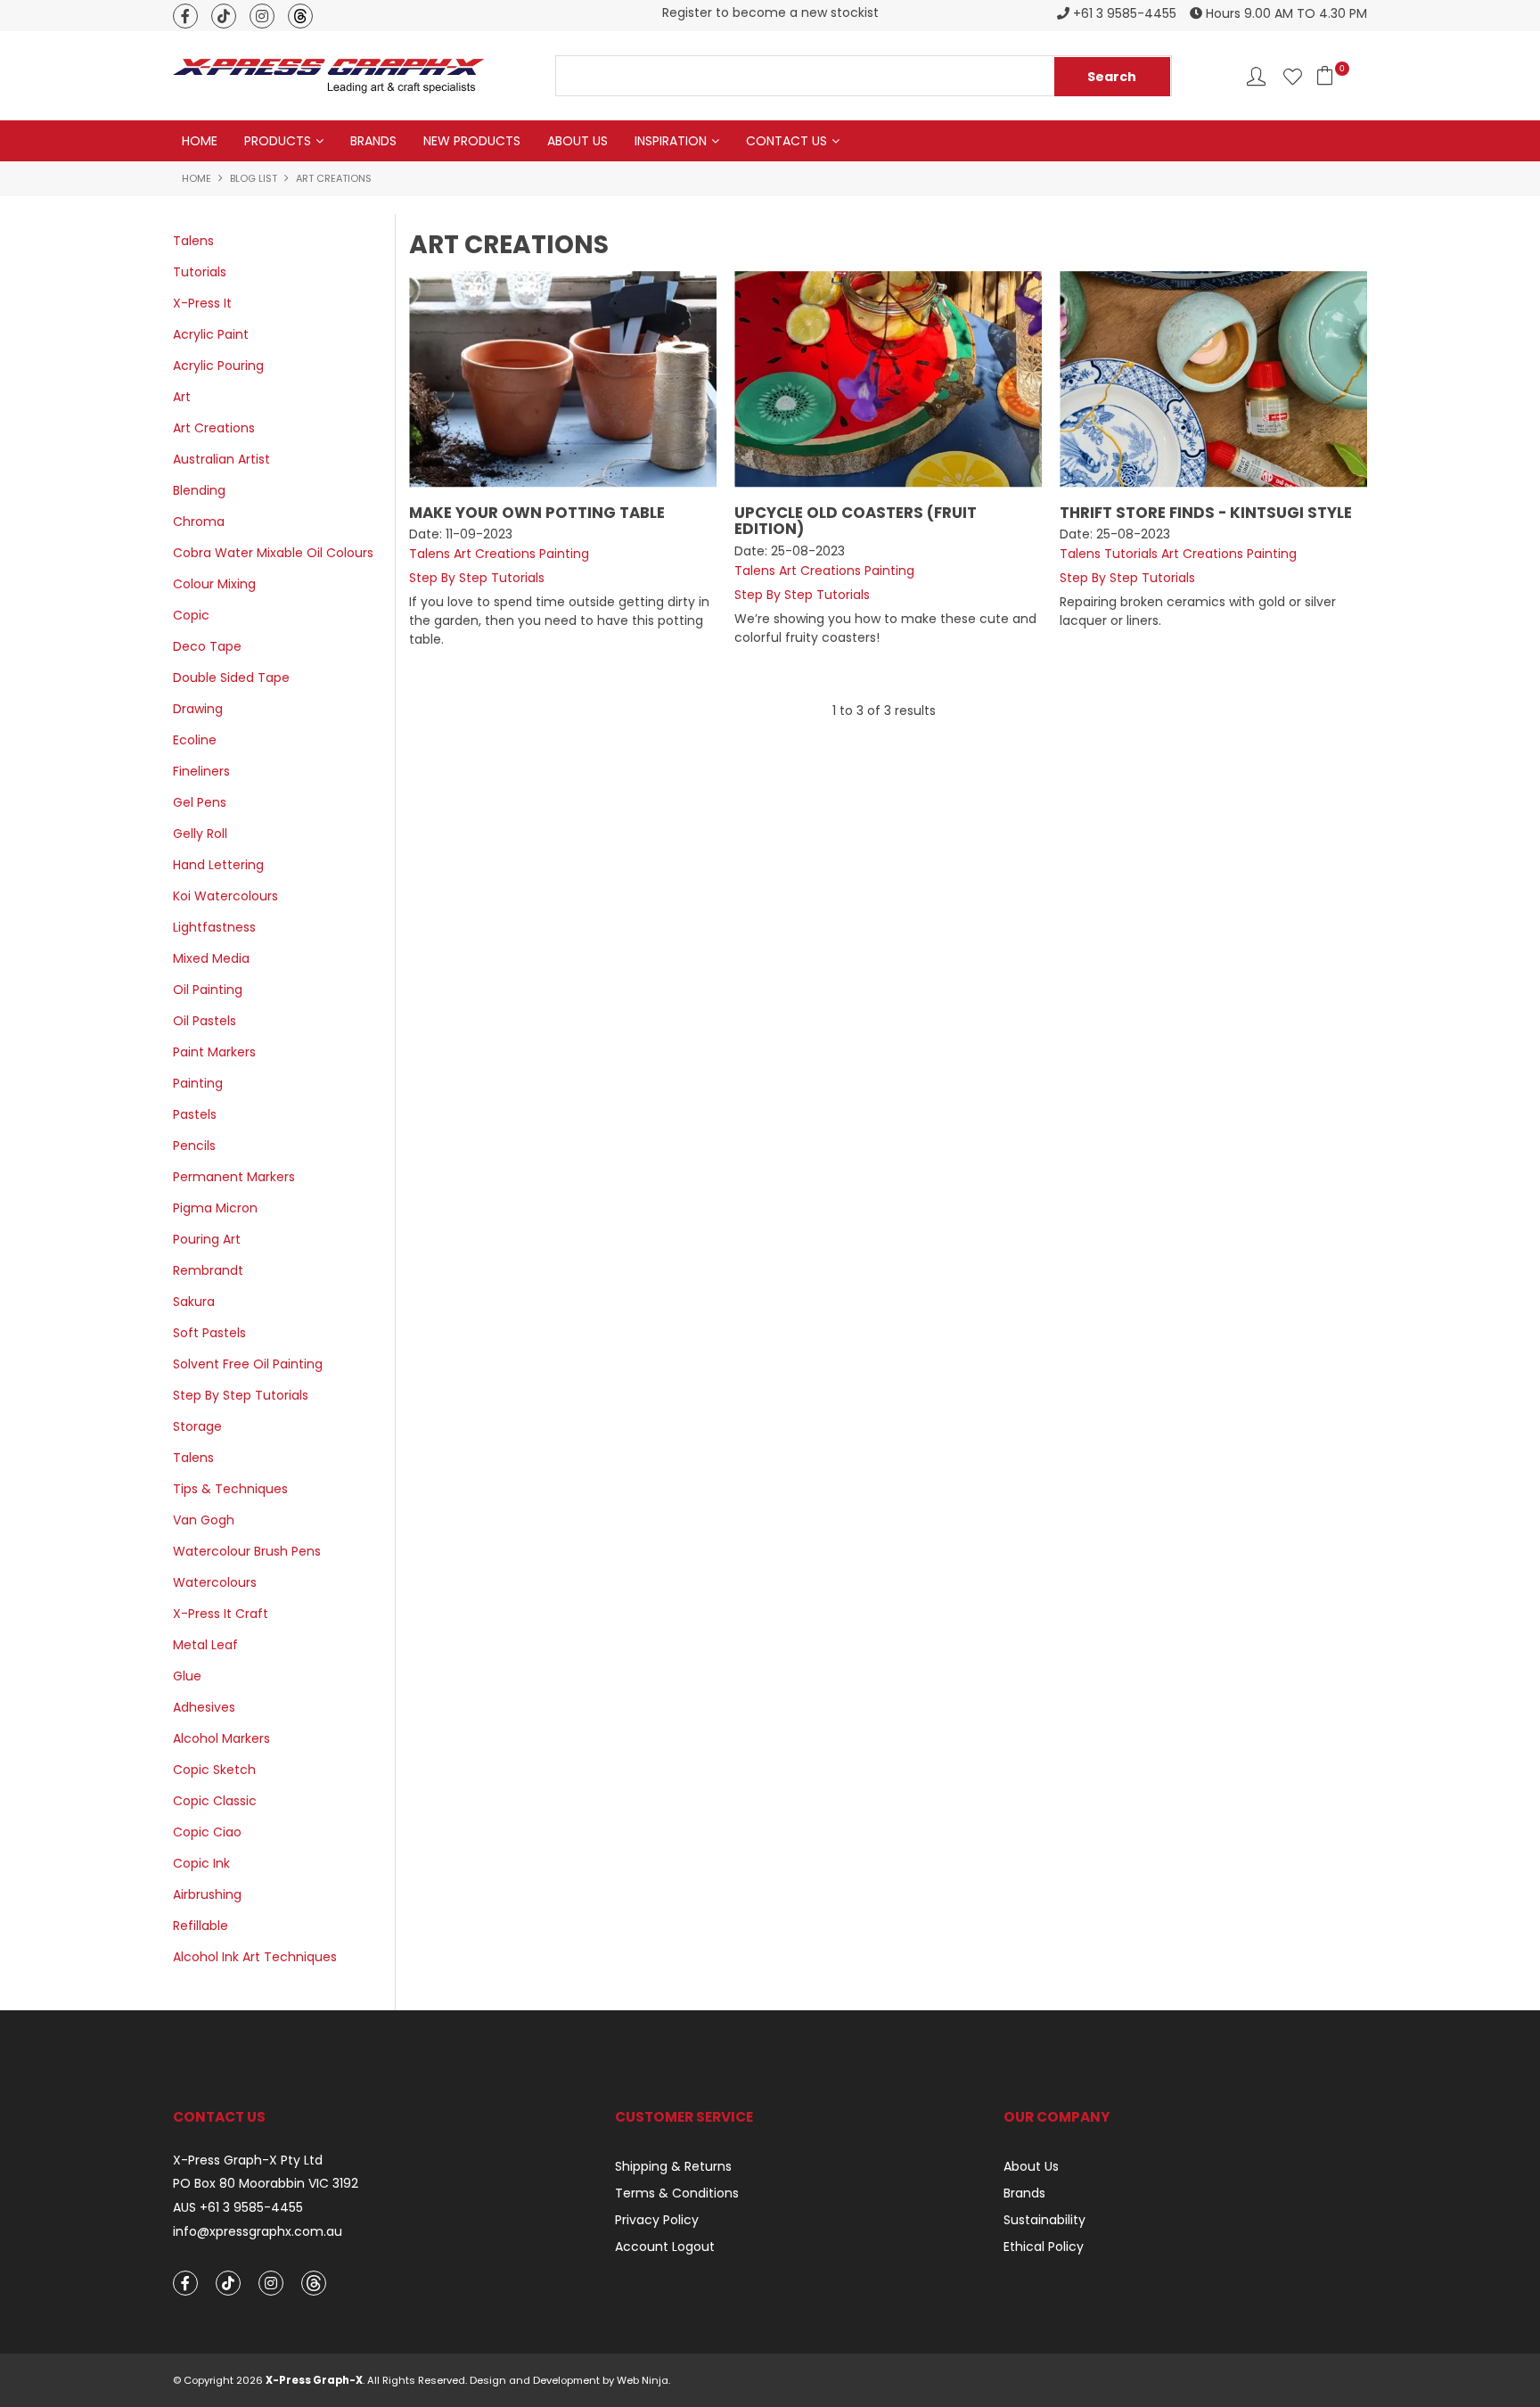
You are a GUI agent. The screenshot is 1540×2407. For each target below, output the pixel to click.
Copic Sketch (214, 1770)
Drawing (198, 709)
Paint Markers (214, 1052)
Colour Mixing (214, 584)
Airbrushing (207, 1894)
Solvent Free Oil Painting (248, 1364)
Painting (198, 1083)
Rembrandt (208, 1270)
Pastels (195, 1114)
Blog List (254, 178)
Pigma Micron (215, 1208)
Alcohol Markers (221, 1738)
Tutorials (200, 272)
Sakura (194, 1302)
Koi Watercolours (225, 896)
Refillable (201, 1926)
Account (1256, 76)
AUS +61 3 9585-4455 (238, 2208)
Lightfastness (214, 927)
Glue (187, 1676)
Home (200, 141)
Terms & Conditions (677, 2193)
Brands (373, 141)
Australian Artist (221, 459)
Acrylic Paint (211, 334)
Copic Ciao (207, 1832)
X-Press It (202, 303)
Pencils (194, 1146)
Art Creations (214, 428)
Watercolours (215, 1582)
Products (278, 141)
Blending (199, 490)
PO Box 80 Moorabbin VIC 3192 (266, 2184)
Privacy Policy (657, 2220)
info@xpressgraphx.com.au (258, 2232)
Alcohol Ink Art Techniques (255, 1957)
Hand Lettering (218, 865)
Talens (193, 241)
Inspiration (671, 141)
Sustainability (1044, 2220)
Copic (191, 615)
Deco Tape (207, 646)
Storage (197, 1426)
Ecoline (195, 740)
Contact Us (786, 141)
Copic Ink (201, 1863)
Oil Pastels (205, 1021)
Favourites (1293, 76)
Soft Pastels (209, 1333)
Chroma (199, 522)
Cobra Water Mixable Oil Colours (273, 553)
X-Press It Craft (221, 1614)
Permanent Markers (234, 1177)
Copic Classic (215, 1801)
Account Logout (665, 2247)
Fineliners (201, 771)
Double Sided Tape (231, 678)
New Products (472, 141)
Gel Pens (200, 802)
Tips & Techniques (230, 1489)
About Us (577, 141)
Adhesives (204, 1707)
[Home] (329, 75)
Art (182, 397)
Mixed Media (211, 958)
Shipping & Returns (673, 2166)
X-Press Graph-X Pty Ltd (248, 2161)
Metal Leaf (205, 1645)
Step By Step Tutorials (241, 1395)
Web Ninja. (643, 2380)
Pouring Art (207, 1239)
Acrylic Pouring (218, 366)
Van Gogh (204, 1520)
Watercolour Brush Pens (247, 1551)
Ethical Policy (1044, 2247)
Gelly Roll (200, 834)
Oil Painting (208, 990)
